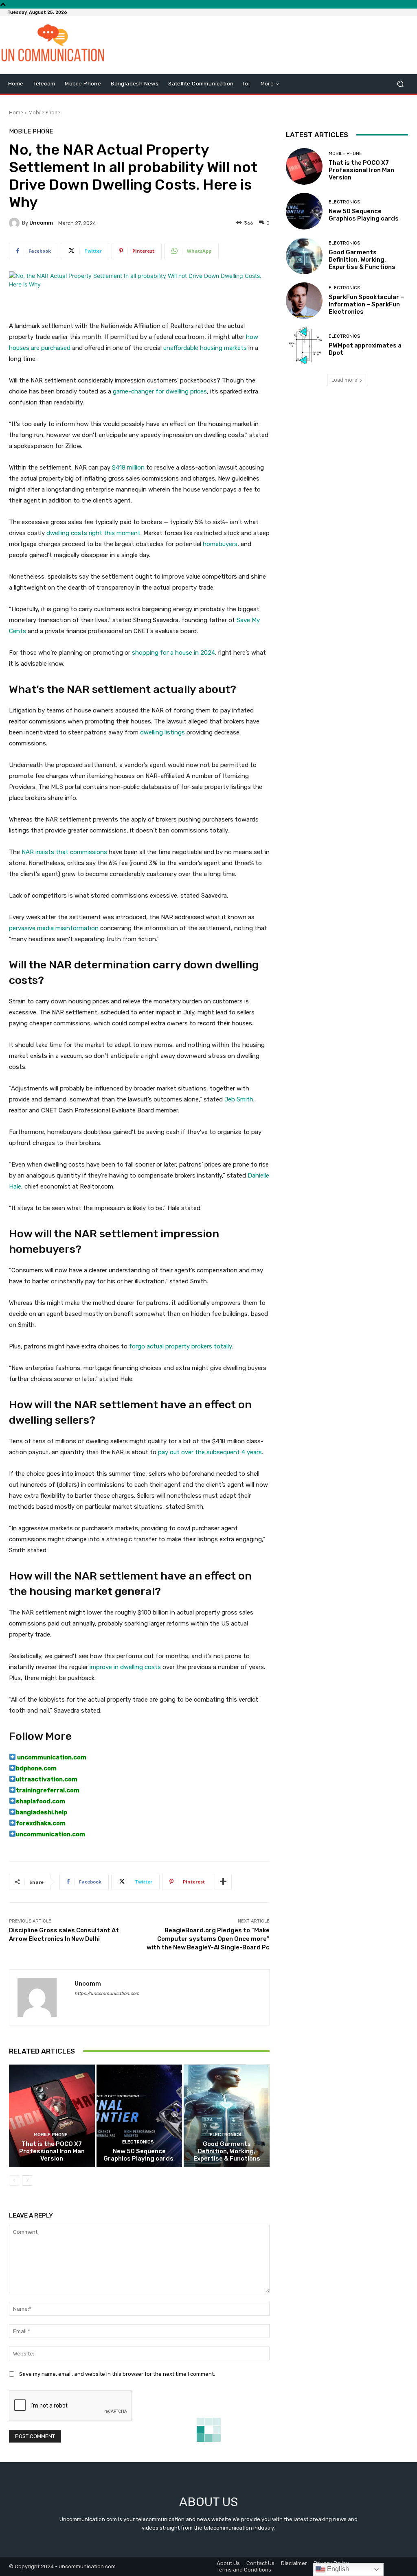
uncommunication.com (51, 1757)
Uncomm (41, 223)
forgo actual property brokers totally (180, 1346)
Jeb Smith (239, 1099)
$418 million (128, 468)
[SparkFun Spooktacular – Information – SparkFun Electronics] (304, 301)
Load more (344, 380)
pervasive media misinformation (54, 928)
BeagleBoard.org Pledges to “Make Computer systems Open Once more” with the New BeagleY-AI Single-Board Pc (208, 1939)
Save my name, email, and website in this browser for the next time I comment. (117, 2374)
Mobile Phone (44, 113)
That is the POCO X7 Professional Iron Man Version (52, 2151)
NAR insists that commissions (64, 852)
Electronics (138, 2142)
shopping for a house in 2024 (173, 653)
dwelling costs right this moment (93, 533)
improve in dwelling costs (125, 1667)
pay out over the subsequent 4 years (210, 1452)
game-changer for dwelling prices (160, 391)
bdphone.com (36, 1768)
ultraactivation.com (47, 1779)
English (337, 2569)
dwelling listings (162, 732)
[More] (223, 1882)
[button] (400, 84)
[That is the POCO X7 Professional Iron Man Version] (52, 2116)
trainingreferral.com (48, 1790)
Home (16, 113)
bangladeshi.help (42, 1812)
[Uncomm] (15, 223)
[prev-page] (14, 2181)
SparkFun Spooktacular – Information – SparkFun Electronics (366, 304)
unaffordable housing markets (205, 348)
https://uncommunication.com (107, 1994)
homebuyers (220, 544)
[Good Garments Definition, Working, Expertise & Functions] (227, 2116)
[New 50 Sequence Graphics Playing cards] (139, 2116)
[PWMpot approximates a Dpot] (304, 345)
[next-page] (27, 2181)
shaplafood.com (41, 1801)
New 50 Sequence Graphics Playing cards (139, 2155)
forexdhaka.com (41, 1823)
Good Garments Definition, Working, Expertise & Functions (227, 2151)
